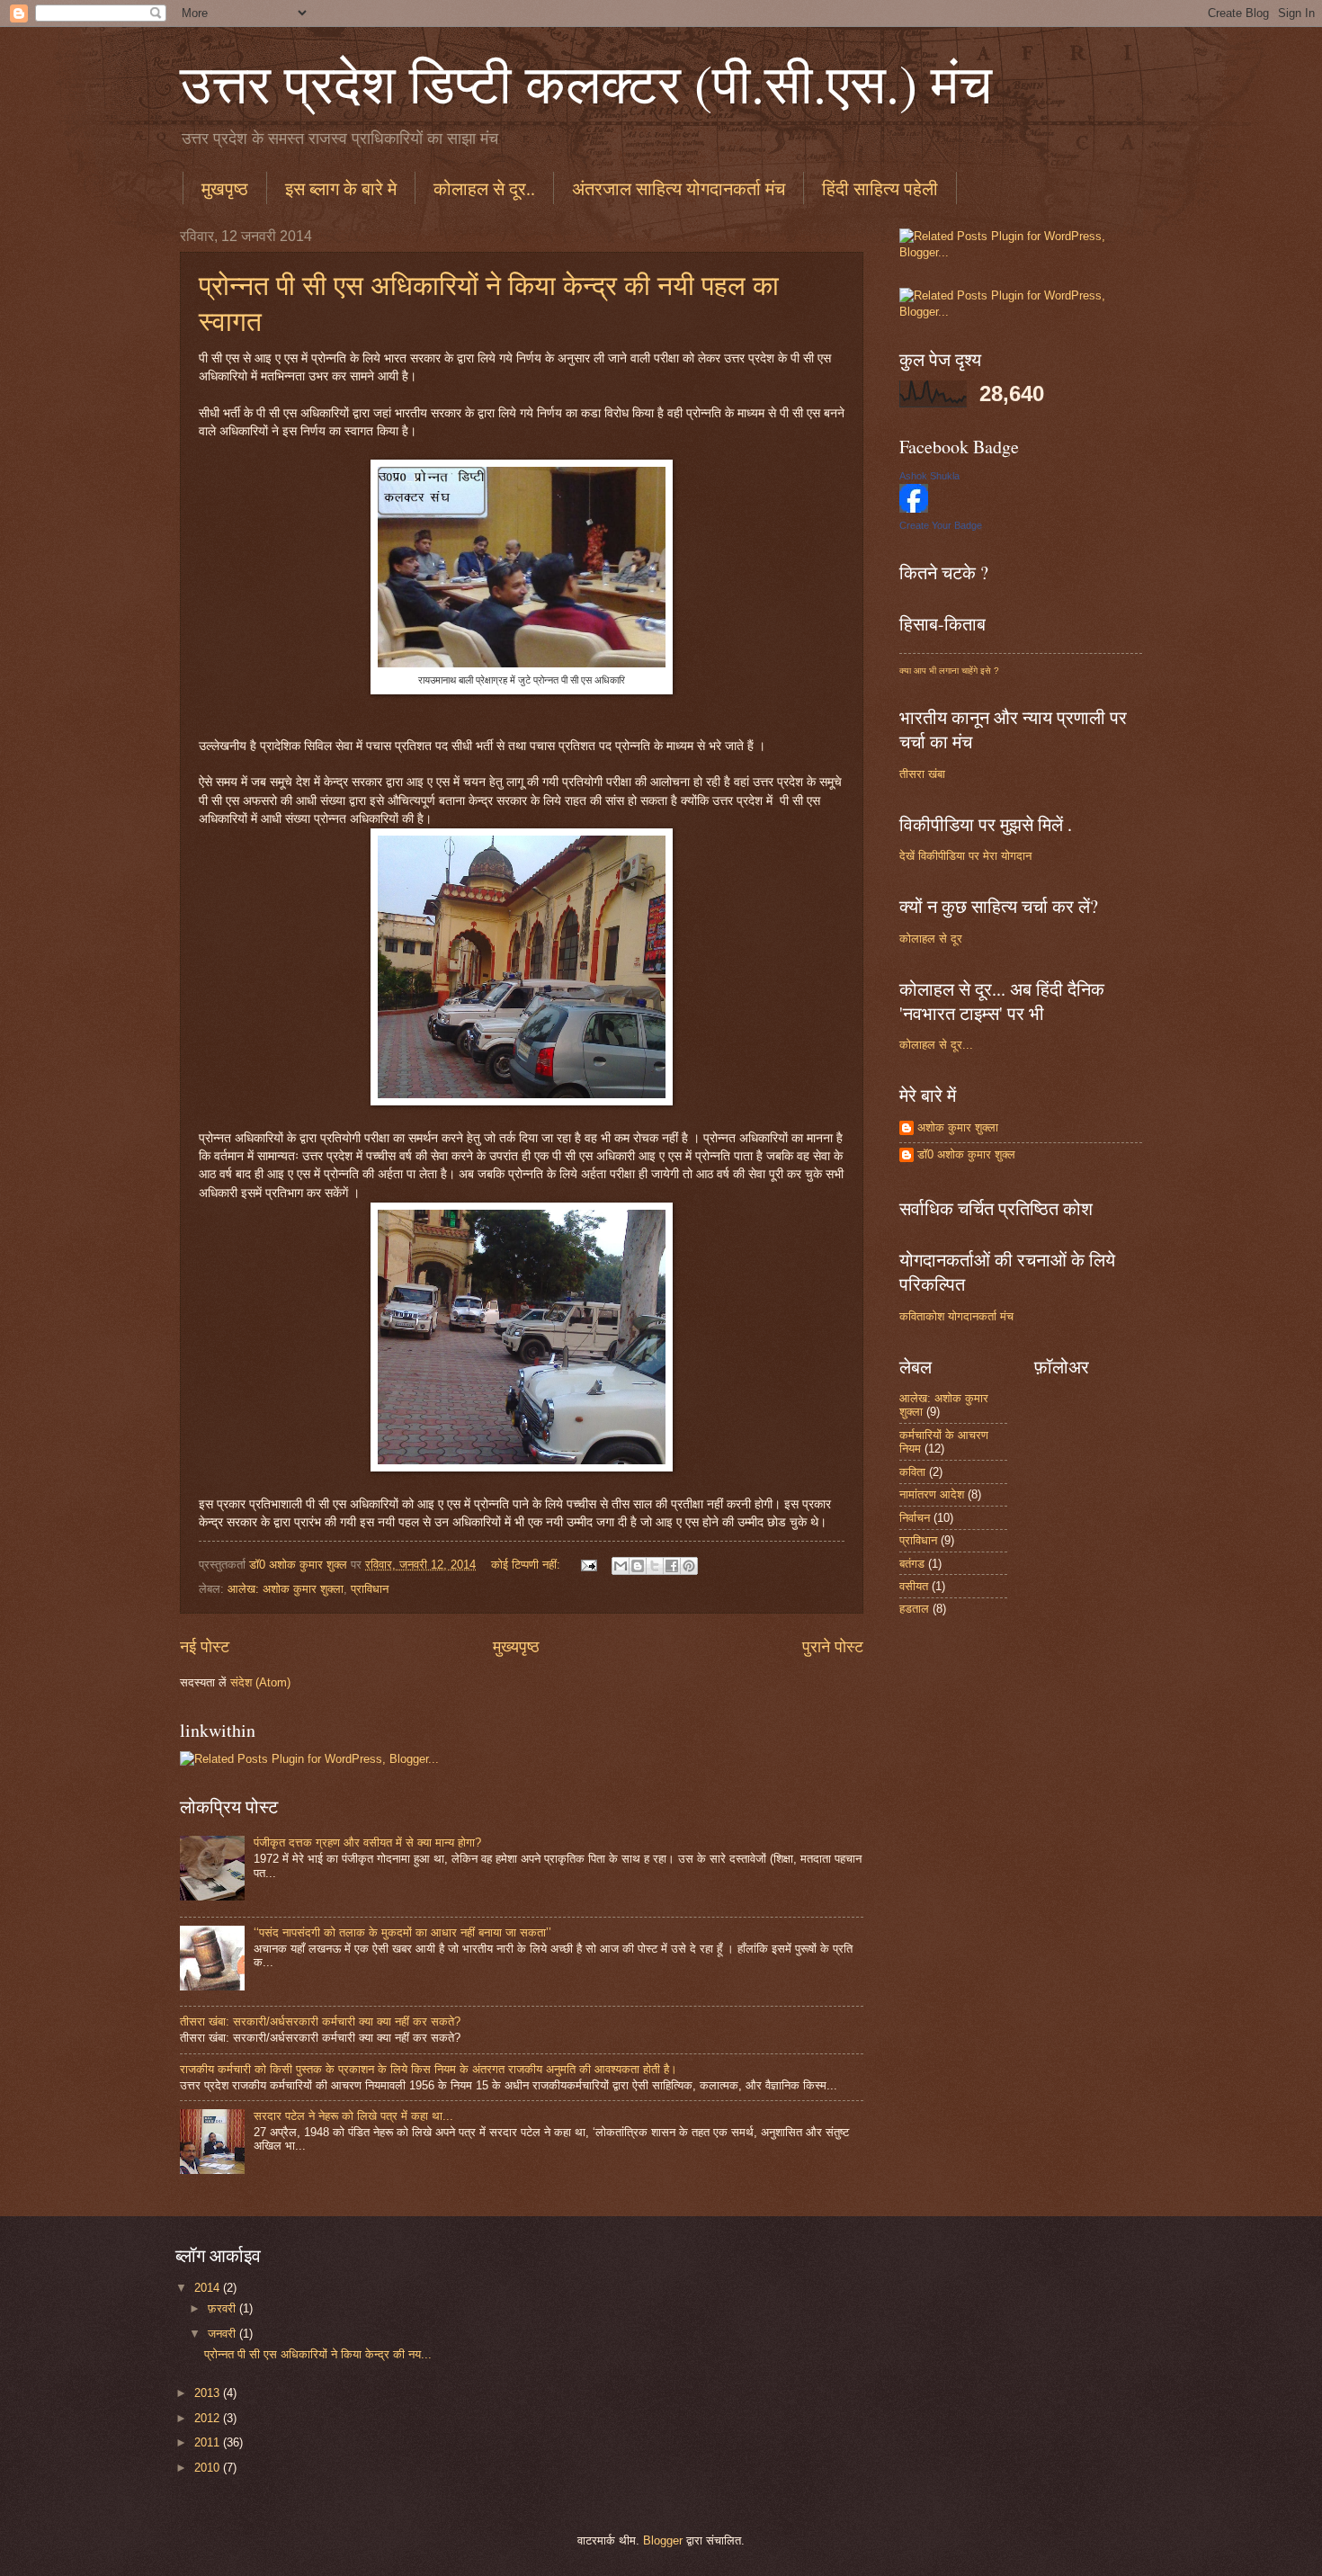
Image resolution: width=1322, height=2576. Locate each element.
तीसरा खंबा (922, 774)
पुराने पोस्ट (833, 1647)
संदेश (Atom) (260, 1682)
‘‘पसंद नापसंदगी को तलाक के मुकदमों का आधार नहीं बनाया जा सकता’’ (402, 1932)
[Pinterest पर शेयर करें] (689, 1566)
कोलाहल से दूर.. (484, 188)
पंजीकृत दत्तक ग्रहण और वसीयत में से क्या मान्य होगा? (367, 1843)
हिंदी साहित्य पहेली (880, 188)
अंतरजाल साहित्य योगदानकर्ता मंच (679, 188)
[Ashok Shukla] (914, 509)
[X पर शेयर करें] (655, 1566)
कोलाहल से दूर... (936, 1045)
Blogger (663, 2540)
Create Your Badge (941, 525)
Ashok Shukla (929, 476)
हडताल (914, 1609)
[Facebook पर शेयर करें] (672, 1566)
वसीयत (914, 1586)
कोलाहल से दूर (931, 939)
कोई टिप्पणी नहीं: (527, 1565)
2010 (209, 2468)
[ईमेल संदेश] (588, 1565)
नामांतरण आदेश (932, 1494)
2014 (209, 2288)
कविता (912, 1472)
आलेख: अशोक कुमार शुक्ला (286, 1589)
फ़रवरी (223, 2308)
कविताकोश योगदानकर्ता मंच (956, 1316)
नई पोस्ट (205, 1647)
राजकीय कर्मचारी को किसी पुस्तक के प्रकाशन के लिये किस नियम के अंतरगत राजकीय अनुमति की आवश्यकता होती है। (429, 2069)
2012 (209, 2418)
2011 (209, 2442)
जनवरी (223, 2334)
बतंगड (912, 1564)
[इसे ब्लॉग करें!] (638, 1566)
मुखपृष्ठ (225, 188)
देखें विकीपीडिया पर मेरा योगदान (965, 856)
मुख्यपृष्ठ (516, 1647)
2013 (209, 2393)
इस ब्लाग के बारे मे (341, 188)
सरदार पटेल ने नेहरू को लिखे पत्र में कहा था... (353, 2116)
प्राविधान (370, 1589)
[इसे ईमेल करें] (621, 1566)
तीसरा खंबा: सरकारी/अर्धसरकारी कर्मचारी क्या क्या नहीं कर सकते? (320, 2021)
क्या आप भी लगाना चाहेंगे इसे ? (949, 671)
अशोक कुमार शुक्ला (958, 1127)
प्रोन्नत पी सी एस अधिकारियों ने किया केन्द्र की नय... (318, 2354)
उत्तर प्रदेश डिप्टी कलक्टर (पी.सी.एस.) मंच (586, 83)
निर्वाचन (915, 1518)
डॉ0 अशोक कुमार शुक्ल (966, 1154)
